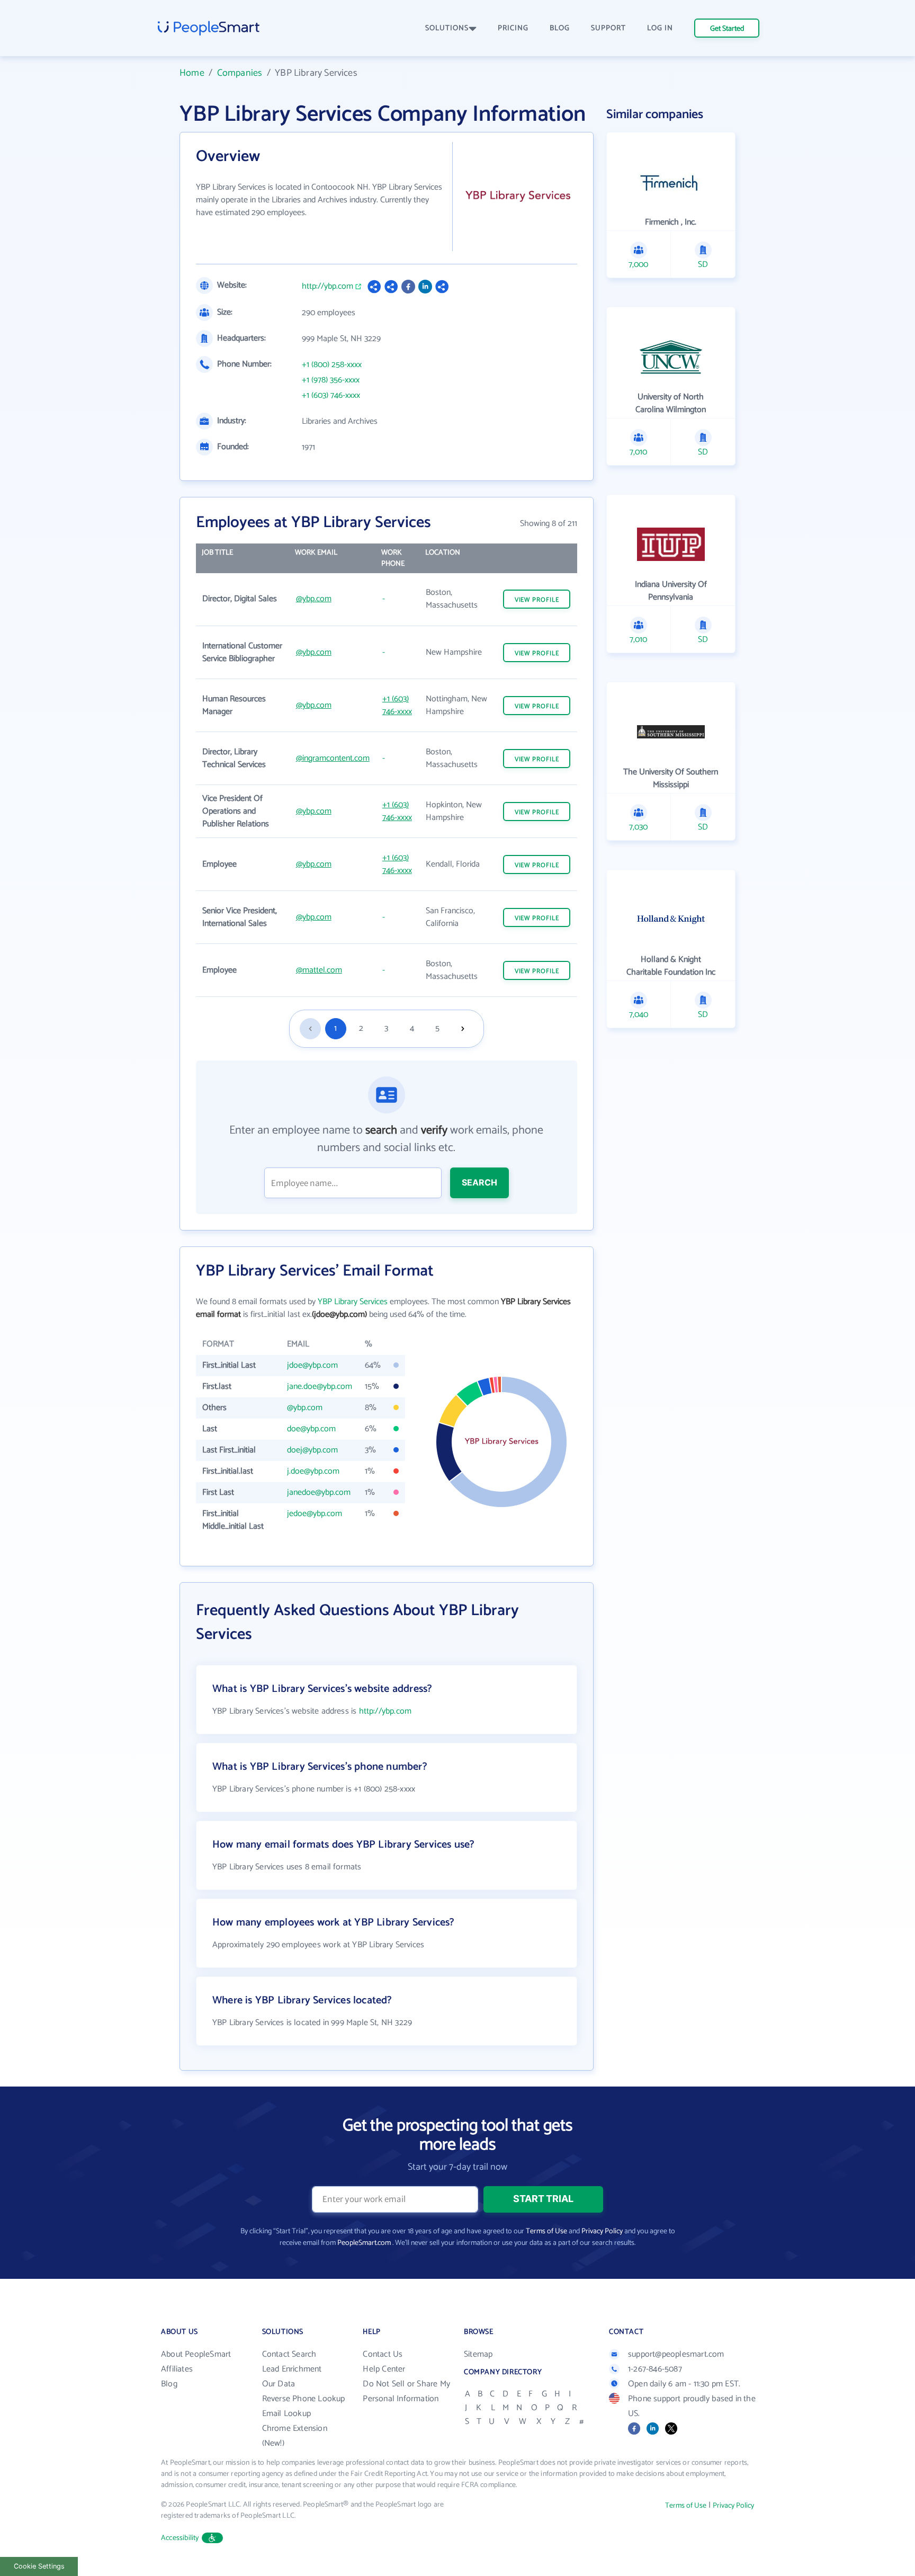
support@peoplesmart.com (676, 2354)
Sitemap (478, 2354)
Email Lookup (286, 2414)
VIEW (537, 600)
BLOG (560, 28)
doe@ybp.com (311, 1429)
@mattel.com (319, 970)
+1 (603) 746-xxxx (331, 396)
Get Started (727, 29)
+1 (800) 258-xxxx (332, 365)
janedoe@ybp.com (319, 1492)
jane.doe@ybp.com (320, 1387)
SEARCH (479, 1182)
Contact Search (289, 2354)
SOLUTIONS (447, 28)
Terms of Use (546, 2231)
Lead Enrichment (292, 2369)
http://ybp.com (328, 287)
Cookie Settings (39, 2566)
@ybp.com (314, 599)
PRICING (513, 28)
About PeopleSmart (196, 2354)
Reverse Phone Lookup (304, 2399)
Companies (240, 73)
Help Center (384, 2369)
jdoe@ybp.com (312, 1365)
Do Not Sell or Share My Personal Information (406, 2391)
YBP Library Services (353, 1302)
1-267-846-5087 (655, 2369)
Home (192, 73)
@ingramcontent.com (333, 758)
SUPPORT (608, 28)
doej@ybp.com (312, 1450)
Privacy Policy (602, 2231)
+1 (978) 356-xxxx (331, 380)
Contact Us (383, 2354)
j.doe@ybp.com (313, 1471)
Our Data (279, 2384)
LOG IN (660, 28)
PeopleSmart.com (364, 2243)
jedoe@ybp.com (315, 1514)
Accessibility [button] (180, 2538)
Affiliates (177, 2369)
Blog (169, 2384)
